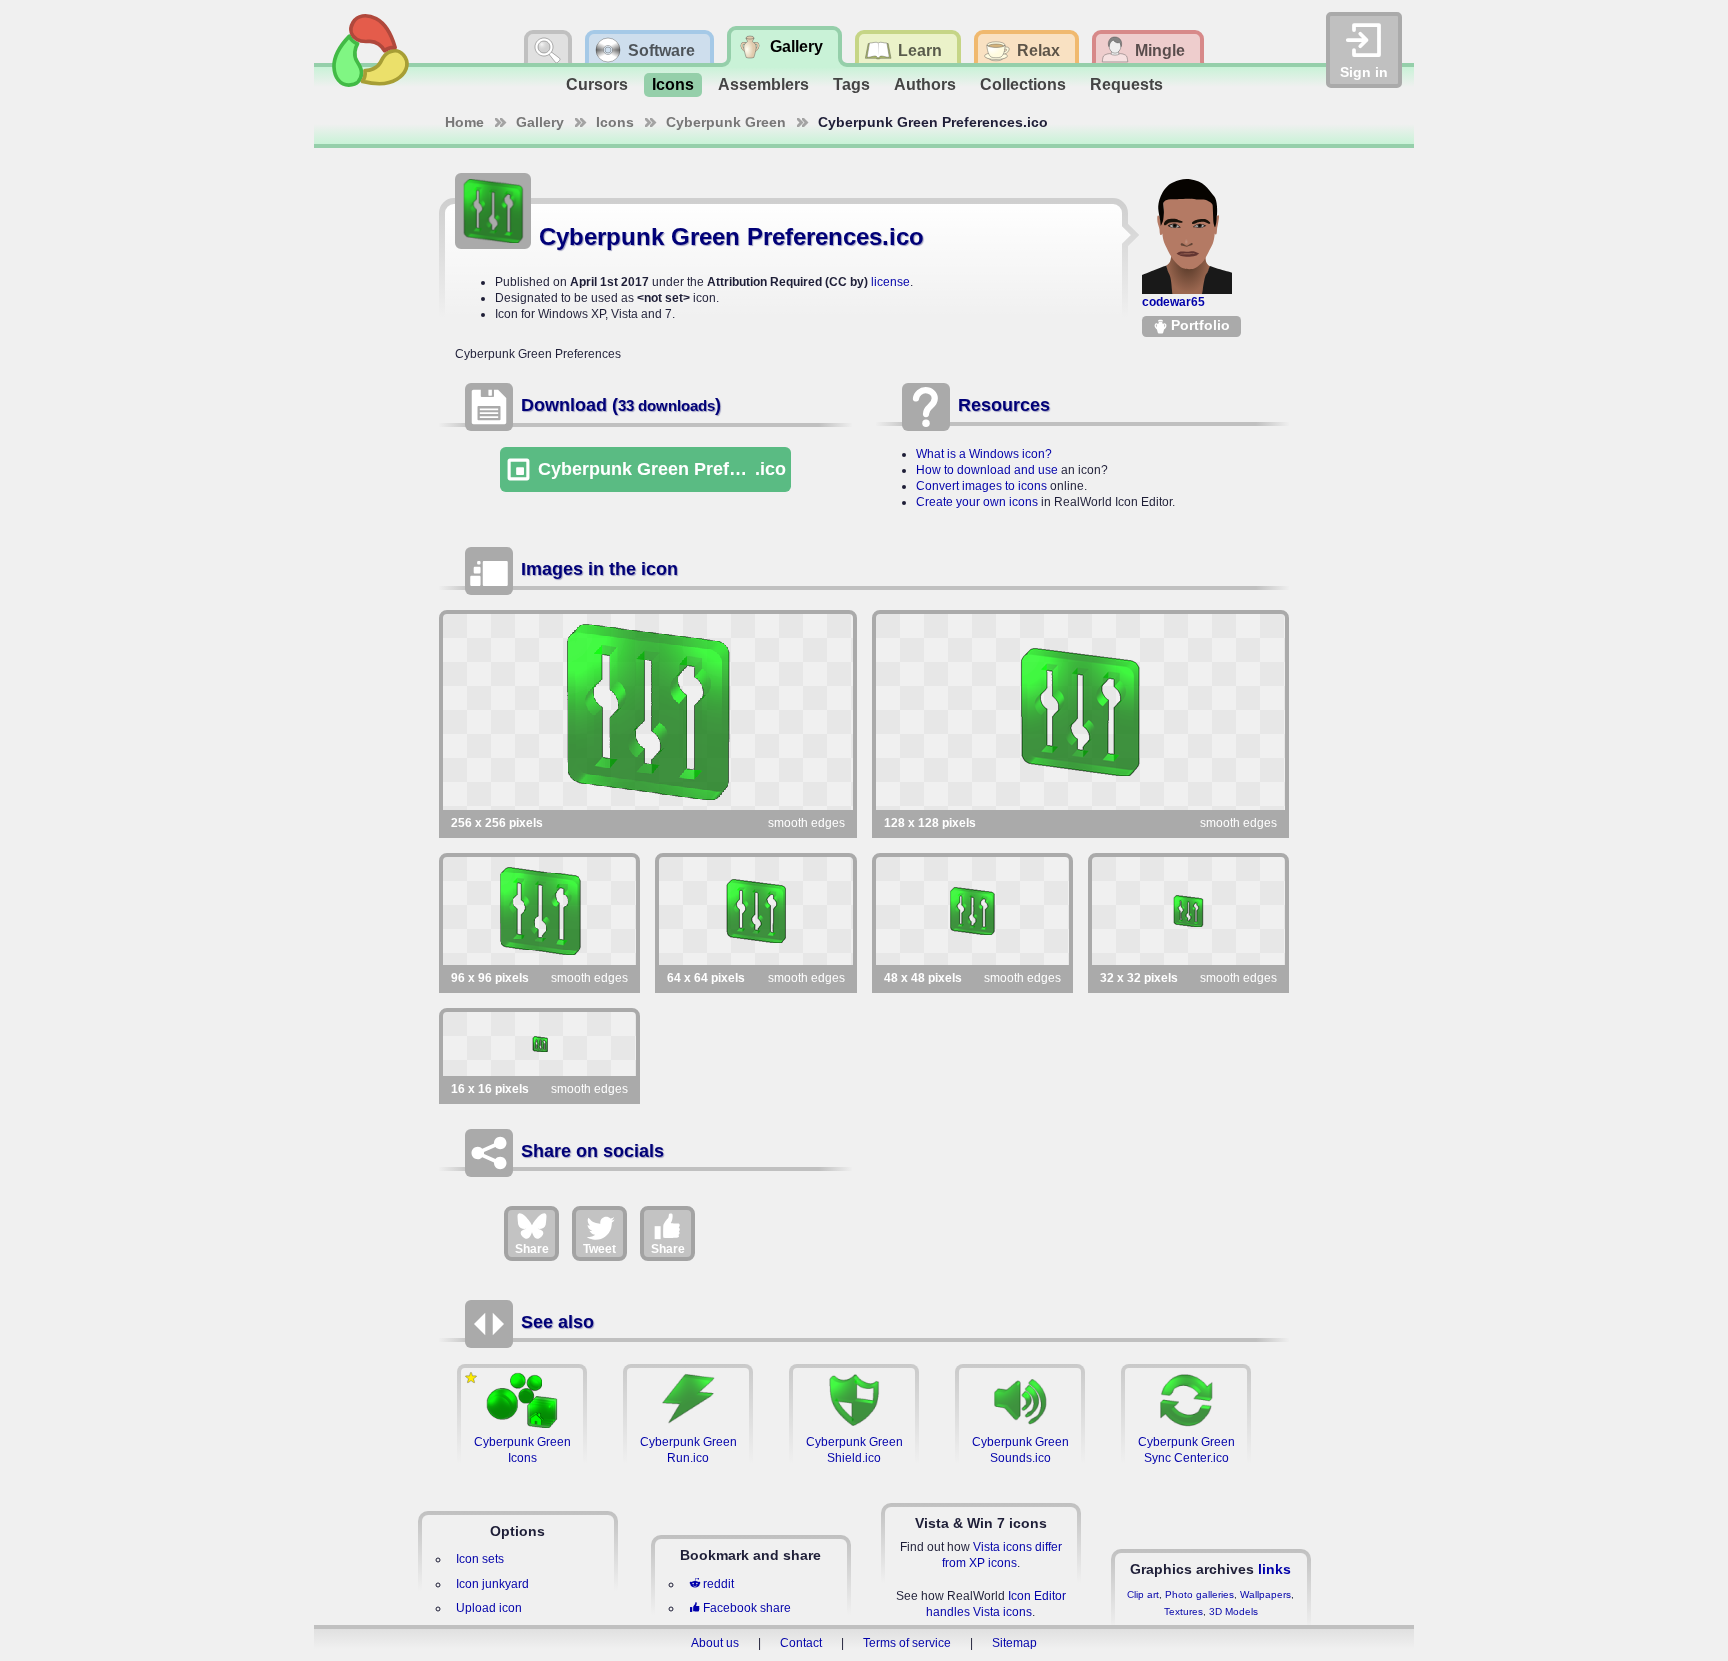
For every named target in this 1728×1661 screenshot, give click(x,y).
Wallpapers (1265, 1594)
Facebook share (747, 1608)
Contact (801, 1643)
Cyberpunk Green (726, 122)
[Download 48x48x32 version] (972, 911)
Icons (673, 84)
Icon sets (480, 1559)
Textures (1183, 1611)
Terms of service (907, 1643)
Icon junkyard (492, 1584)
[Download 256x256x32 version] (648, 712)
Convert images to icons (981, 486)
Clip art (1143, 1594)
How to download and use (987, 470)
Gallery (540, 122)
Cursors (597, 84)
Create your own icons (977, 502)
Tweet (599, 1249)
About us (715, 1643)
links (1274, 1569)
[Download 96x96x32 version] (539, 911)
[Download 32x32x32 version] (1188, 911)
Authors (925, 84)
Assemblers (763, 84)
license (890, 282)
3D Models (1233, 1611)
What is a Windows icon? (984, 454)
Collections (1023, 84)
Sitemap (1014, 1643)
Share (532, 1249)
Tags (851, 84)
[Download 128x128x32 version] (1081, 712)
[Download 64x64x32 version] (755, 911)
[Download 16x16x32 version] (539, 1044)
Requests (1126, 84)
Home (464, 122)
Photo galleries (1199, 1594)
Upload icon (489, 1608)
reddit (718, 1584)
